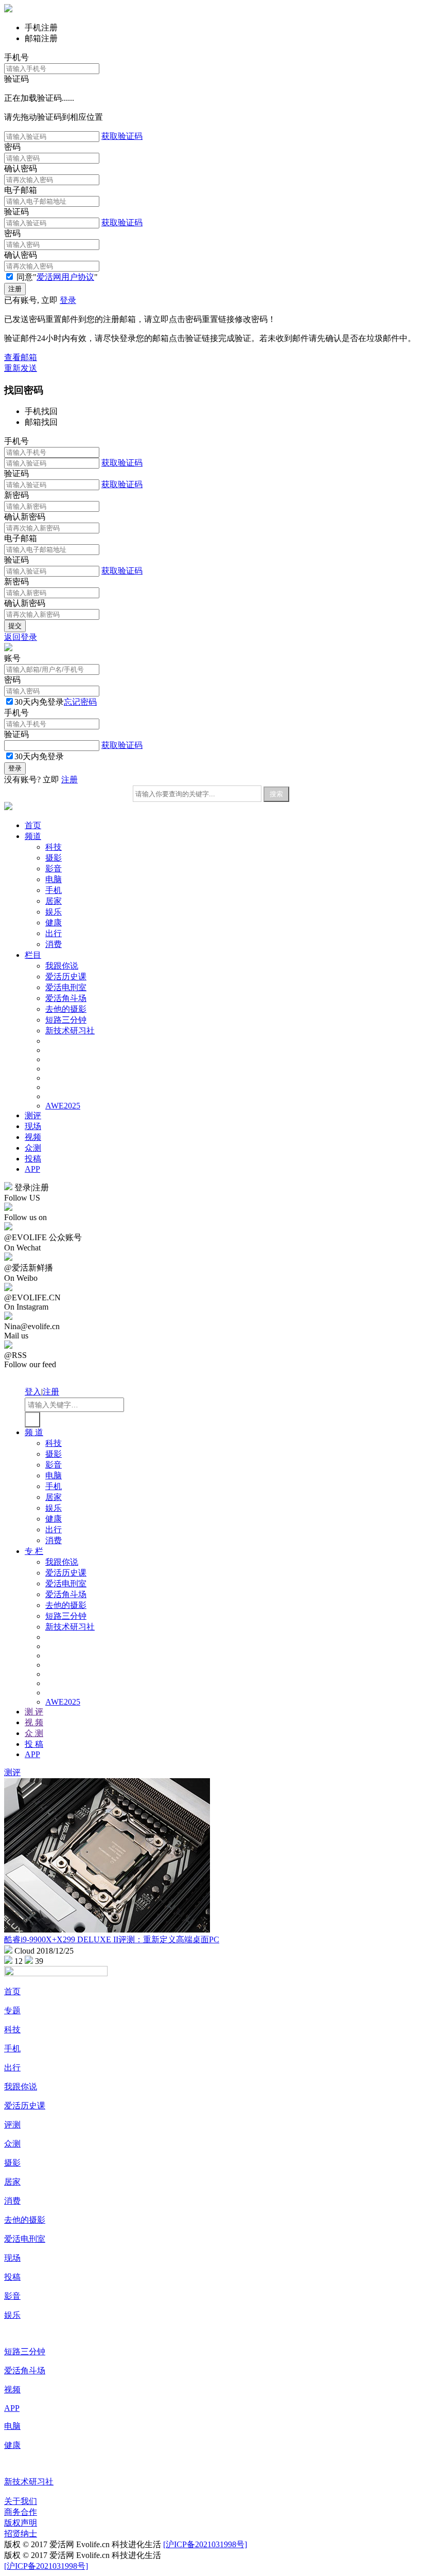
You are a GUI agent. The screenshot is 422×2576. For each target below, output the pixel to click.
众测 (33, 1148)
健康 (54, 923)
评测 (12, 2125)
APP (32, 1169)
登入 (33, 1392)
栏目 (33, 955)
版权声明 (21, 2523)
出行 (54, 933)
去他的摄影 (66, 1009)
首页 (33, 825)
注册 (69, 780)
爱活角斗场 (66, 998)
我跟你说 (62, 966)
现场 (33, 1126)
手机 (54, 890)
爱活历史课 (66, 977)
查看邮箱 (21, 357)
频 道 (34, 1432)
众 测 (34, 1733)
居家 (54, 901)
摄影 (54, 858)
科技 (54, 847)
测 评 (34, 1712)
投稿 (33, 1159)
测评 (33, 1115)
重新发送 (21, 368)
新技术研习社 (70, 1031)
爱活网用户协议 (65, 277)
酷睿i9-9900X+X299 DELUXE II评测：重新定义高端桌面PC (112, 1939)
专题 (12, 2010)
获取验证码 (122, 136)
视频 (33, 1137)
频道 (33, 836)
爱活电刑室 (66, 987)
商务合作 (21, 2512)
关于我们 (21, 2501)
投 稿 (34, 1744)
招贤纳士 (21, 2534)
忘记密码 (80, 702)
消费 (54, 944)
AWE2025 (63, 1106)
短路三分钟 (66, 1020)
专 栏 (34, 1551)
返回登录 (21, 637)
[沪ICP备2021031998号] (205, 2544)
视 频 (34, 1722)
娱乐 (54, 912)
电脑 (54, 879)
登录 (68, 300)
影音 (54, 869)
